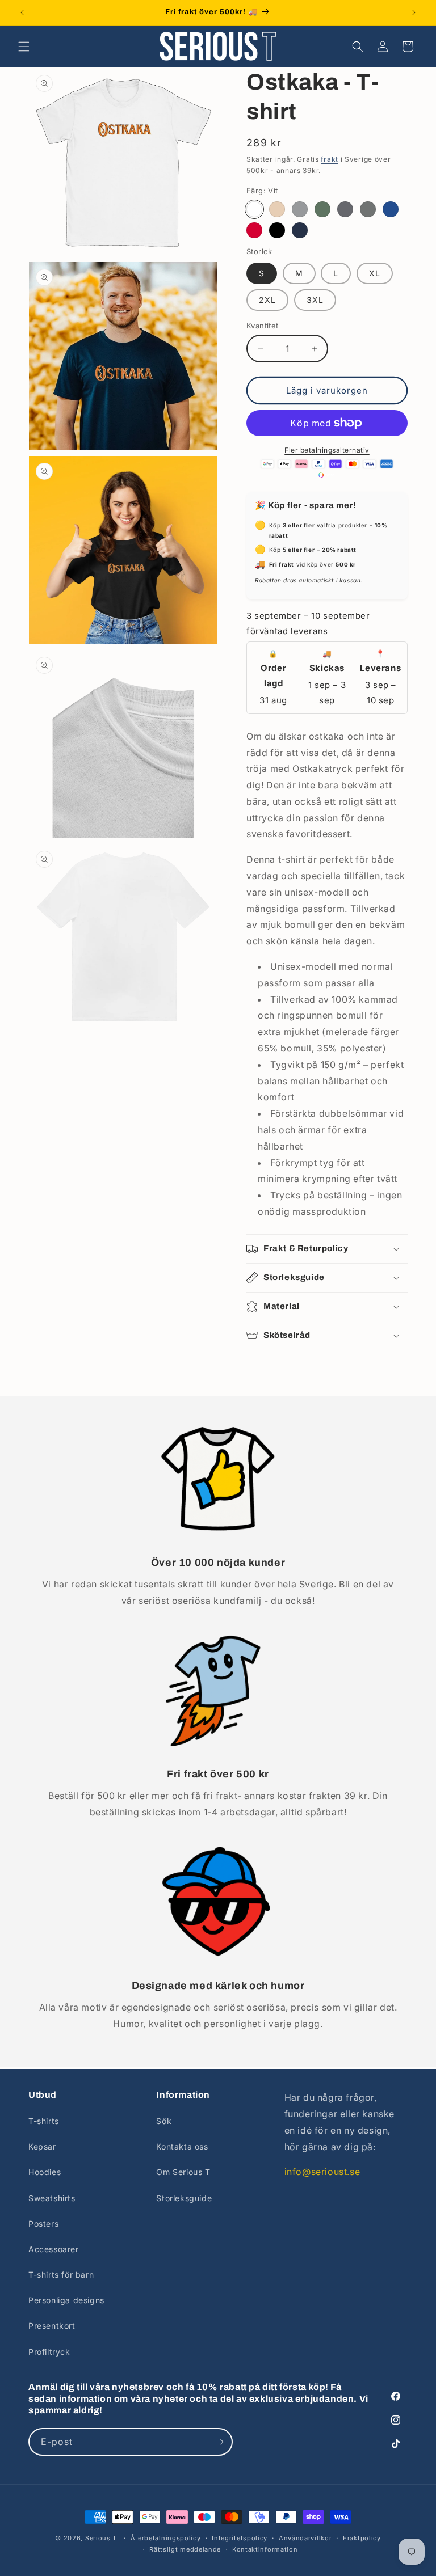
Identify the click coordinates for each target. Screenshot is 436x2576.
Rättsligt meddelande (185, 2549)
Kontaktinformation (265, 2549)
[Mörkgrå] (368, 209)
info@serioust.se (322, 2172)
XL (375, 273)
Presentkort (52, 2326)
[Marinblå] (300, 230)
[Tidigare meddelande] (22, 12)
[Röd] (254, 230)
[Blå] (391, 209)
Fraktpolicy (362, 2538)
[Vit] (254, 209)
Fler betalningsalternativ (327, 450)
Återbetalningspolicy (166, 2538)
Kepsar (42, 2146)
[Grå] (300, 209)
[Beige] (277, 209)
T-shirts (44, 2121)
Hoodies (45, 2172)
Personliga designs (66, 2300)
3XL (315, 300)
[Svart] (277, 230)
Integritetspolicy (240, 2538)
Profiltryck (49, 2352)
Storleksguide (184, 2198)
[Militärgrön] (322, 209)
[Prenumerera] (219, 2442)
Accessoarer (54, 2249)
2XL (267, 300)
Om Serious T (183, 2172)
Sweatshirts (52, 2198)
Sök (164, 2121)
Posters (43, 2224)
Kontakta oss (182, 2146)
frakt (330, 159)
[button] (24, 47)
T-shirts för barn (61, 2275)
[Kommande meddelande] (414, 12)
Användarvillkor (305, 2538)
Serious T (101, 2538)
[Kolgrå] (345, 209)
